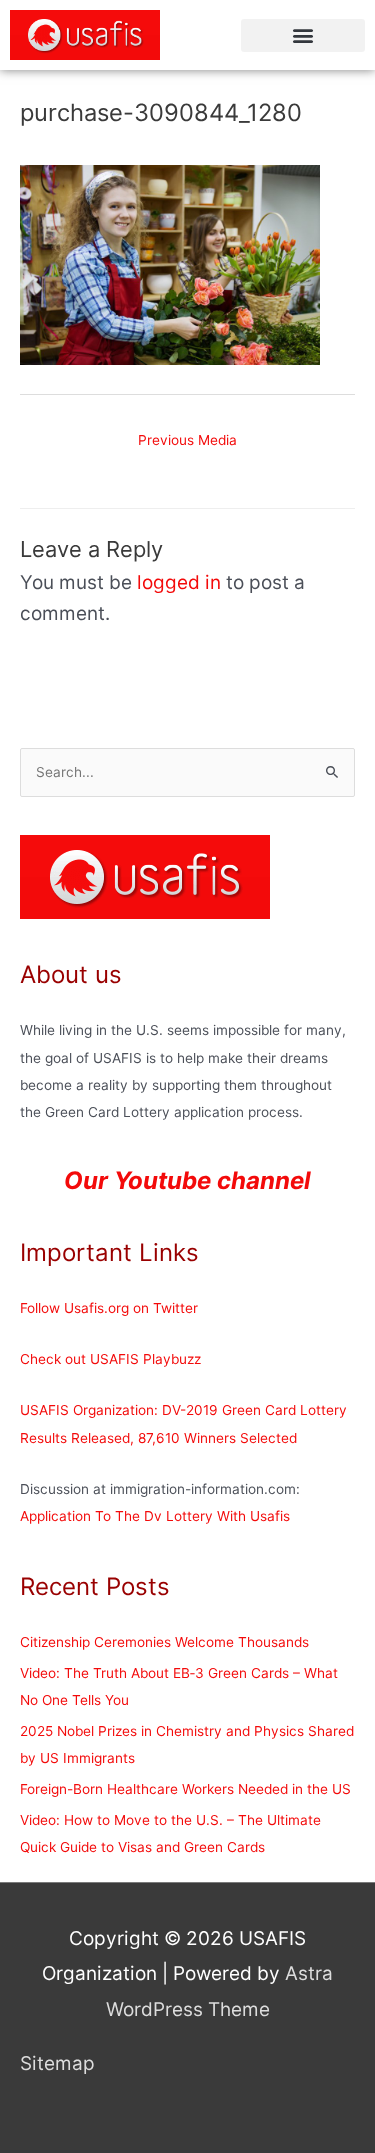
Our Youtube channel (187, 1180)
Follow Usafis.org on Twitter (109, 1308)
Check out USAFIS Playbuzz (110, 1359)
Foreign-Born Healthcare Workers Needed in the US (185, 1789)
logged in (179, 582)
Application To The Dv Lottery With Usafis (155, 1516)
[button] (303, 35)
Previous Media (187, 440)
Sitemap (57, 2063)
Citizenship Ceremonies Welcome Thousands (164, 1642)
